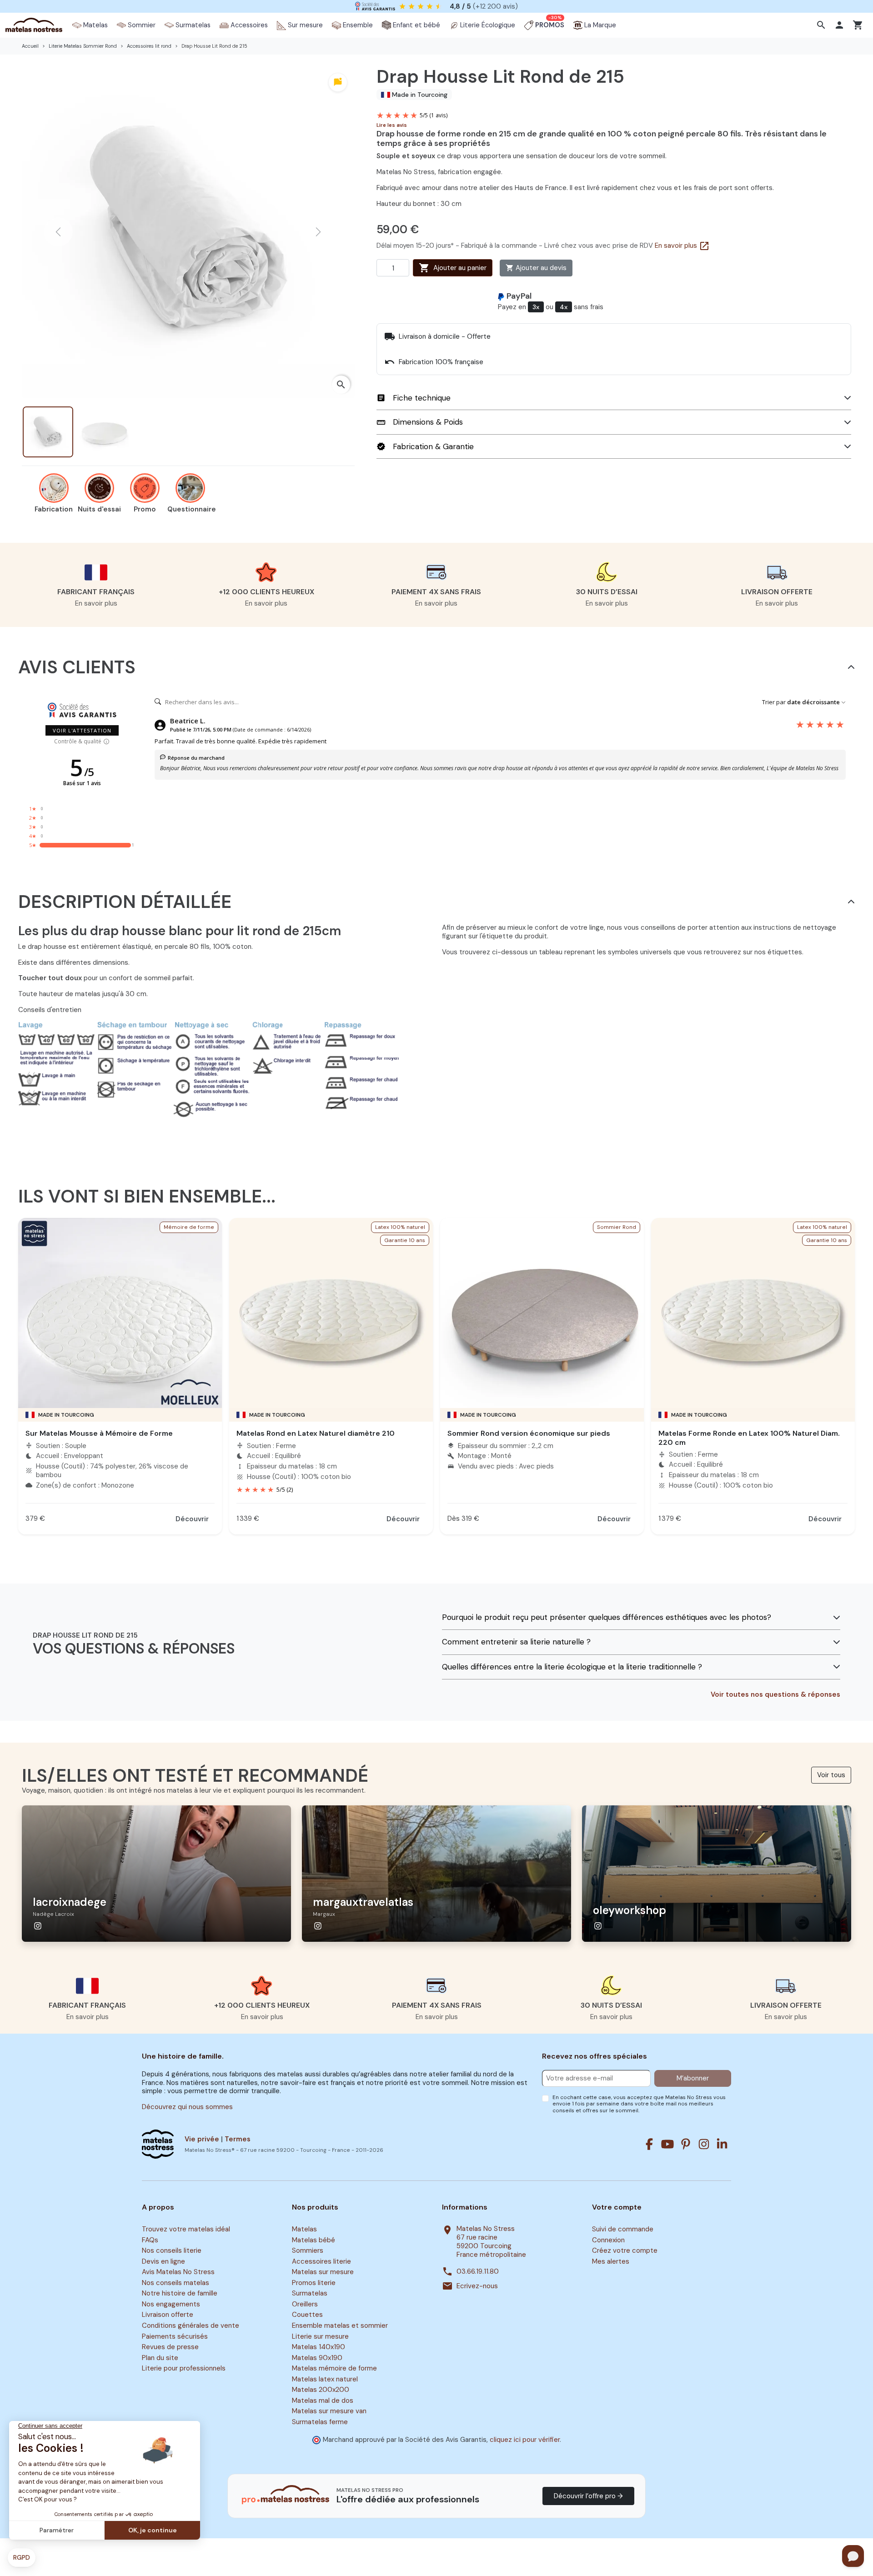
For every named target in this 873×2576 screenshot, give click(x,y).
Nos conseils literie (172, 2250)
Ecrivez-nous (477, 2286)
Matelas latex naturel (325, 2379)
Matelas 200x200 (321, 2390)
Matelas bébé (314, 2240)
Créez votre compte (625, 2250)
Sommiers (308, 2250)
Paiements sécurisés (175, 2336)
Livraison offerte (168, 2315)
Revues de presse (170, 2347)
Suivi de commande (623, 2229)
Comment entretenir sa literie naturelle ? (516, 1642)
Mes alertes (611, 2261)
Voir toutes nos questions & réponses (775, 1695)
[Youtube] (667, 2144)
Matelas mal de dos (323, 2401)
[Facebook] (649, 2144)
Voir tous (831, 1775)
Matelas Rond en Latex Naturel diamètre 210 (316, 1433)
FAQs (150, 2240)
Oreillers (305, 2304)
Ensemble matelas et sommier (340, 2325)
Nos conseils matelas (176, 2283)
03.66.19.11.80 (478, 2272)
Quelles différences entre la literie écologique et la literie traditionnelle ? (572, 1667)
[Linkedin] (722, 2144)
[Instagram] (704, 2144)
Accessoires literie (321, 2261)
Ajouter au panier (453, 268)
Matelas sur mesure (323, 2272)
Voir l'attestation (82, 730)
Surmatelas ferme (320, 2422)
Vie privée (202, 2139)
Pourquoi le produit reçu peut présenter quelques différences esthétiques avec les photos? (607, 1617)
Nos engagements (171, 2304)
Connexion (608, 2240)
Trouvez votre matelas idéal (186, 2229)
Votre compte (617, 2207)
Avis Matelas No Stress (178, 2272)
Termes (238, 2139)
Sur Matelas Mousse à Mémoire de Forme (99, 1433)
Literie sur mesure (320, 2336)
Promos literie (314, 2283)
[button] (822, 25)
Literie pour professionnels (184, 2368)
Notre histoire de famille (180, 2294)
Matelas (304, 2229)
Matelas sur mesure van (329, 2411)
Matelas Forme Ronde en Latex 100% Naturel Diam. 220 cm (749, 1438)
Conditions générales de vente (191, 2325)
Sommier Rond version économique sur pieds (529, 1433)
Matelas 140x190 (319, 2347)
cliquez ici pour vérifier (525, 2440)
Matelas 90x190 (317, 2358)
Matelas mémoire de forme (334, 2368)
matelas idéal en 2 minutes (446, 6)
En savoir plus (682, 246)
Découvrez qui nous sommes (187, 2107)
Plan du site (160, 2358)
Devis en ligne (163, 2261)
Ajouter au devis (536, 268)
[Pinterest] (686, 2144)
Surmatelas (310, 2294)
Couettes (307, 2315)
